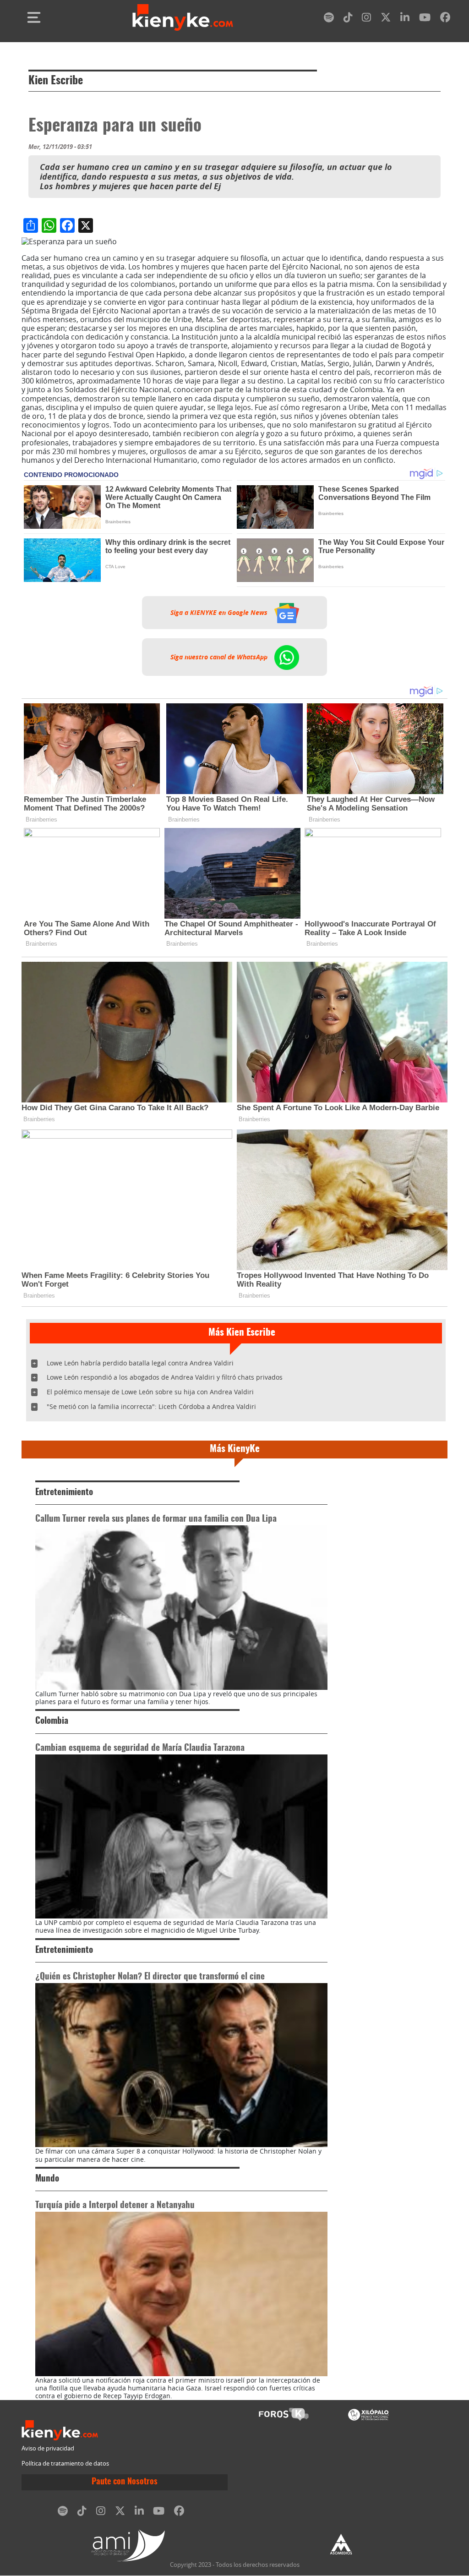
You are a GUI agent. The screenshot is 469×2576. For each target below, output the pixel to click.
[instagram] (366, 19)
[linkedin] (405, 19)
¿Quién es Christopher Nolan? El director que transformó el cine (150, 1977)
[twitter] (386, 19)
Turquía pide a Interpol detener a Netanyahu (115, 2206)
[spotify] (329, 19)
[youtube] (425, 19)
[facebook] (445, 19)
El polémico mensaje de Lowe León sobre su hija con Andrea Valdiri (150, 1392)
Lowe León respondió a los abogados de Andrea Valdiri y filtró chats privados (165, 1377)
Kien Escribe (56, 81)
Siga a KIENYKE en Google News (220, 613)
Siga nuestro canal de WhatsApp (220, 657)
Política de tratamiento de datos (65, 2464)
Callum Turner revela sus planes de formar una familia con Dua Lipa (156, 1519)
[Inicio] (183, 17)
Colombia (52, 1721)
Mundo (47, 2179)
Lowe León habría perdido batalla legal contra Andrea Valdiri (140, 1363)
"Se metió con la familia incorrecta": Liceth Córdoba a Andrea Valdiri (151, 1406)
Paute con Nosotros (125, 2482)
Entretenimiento (64, 1493)
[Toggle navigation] (34, 17)
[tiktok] (348, 19)
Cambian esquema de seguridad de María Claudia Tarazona (140, 1748)
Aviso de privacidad (48, 2448)
